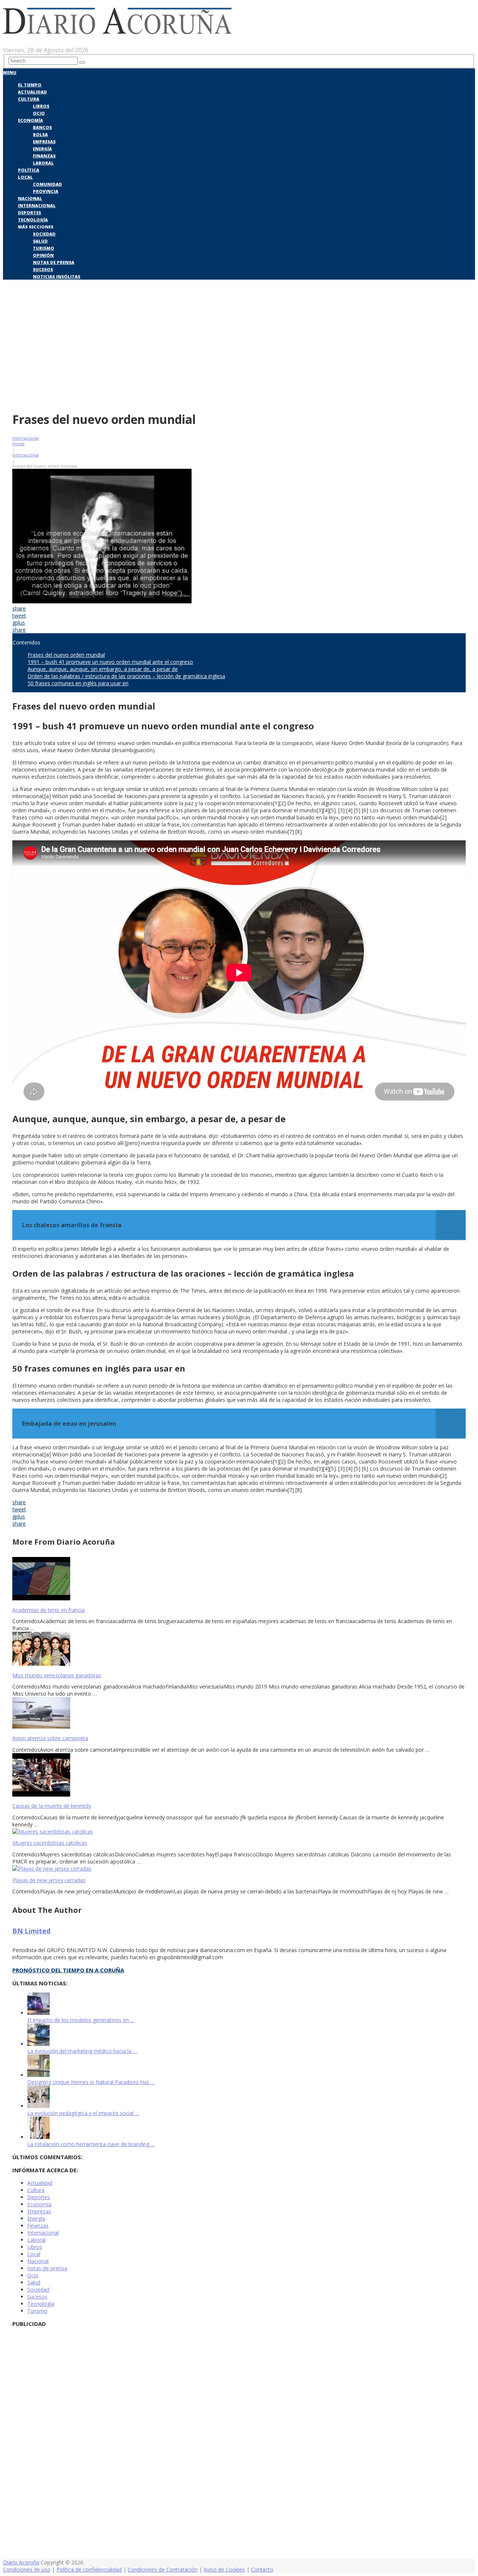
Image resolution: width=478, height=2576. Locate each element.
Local (25, 177)
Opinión (43, 255)
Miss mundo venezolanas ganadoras (57, 1675)
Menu (10, 72)
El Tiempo (30, 85)
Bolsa (40, 134)
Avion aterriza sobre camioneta (50, 1738)
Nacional (30, 198)
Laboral (43, 163)
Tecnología (33, 220)
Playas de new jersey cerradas (49, 1880)
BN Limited (31, 1931)
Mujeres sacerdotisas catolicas (50, 1843)
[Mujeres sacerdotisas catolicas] (239, 1832)
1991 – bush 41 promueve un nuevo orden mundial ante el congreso (110, 662)
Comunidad (47, 184)
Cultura (29, 99)
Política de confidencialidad (89, 2569)
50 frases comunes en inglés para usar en (78, 683)
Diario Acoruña (21, 2562)
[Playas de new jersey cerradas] (239, 1869)
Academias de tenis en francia (49, 1610)
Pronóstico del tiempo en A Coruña (68, 1970)
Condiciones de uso (27, 2569)
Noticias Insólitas (57, 276)
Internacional (37, 205)
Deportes (30, 213)
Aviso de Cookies (224, 2569)
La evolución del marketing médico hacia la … (82, 2051)
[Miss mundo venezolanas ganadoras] (239, 1649)
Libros (41, 106)
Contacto (262, 2569)
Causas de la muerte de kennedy (52, 1806)
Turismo (44, 248)
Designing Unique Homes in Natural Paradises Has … (91, 2082)
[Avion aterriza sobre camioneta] (239, 1714)
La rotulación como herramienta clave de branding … (91, 2144)
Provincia (46, 191)
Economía (30, 120)
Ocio (39, 113)
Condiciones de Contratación (163, 2569)
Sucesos (43, 269)
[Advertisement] (239, 351)
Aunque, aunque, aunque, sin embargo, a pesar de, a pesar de (103, 669)
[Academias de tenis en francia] (239, 1579)
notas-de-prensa (47, 2268)
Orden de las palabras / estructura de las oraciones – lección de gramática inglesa (126, 676)
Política (29, 170)
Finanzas (44, 156)
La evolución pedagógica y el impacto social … (83, 2113)
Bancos (42, 127)
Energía (42, 149)
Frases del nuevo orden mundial (66, 655)
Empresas (44, 141)
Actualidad (32, 92)
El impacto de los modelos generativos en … (81, 2020)
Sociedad (44, 234)
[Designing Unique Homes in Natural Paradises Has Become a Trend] (38, 2075)
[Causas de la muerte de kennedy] (239, 1776)
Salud (40, 241)
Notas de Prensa (54, 262)
